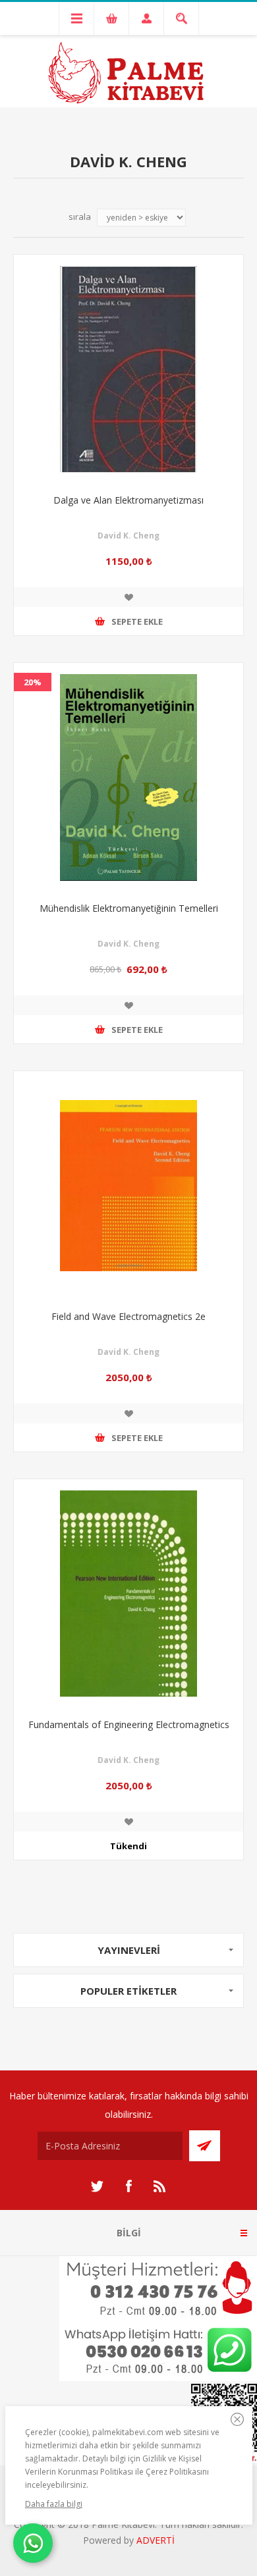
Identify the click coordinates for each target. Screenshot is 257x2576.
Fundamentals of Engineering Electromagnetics (129, 1724)
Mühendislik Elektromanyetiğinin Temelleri (129, 908)
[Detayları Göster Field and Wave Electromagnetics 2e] (128, 1186)
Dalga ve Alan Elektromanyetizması (128, 500)
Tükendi (128, 1846)
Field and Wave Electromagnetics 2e (128, 1316)
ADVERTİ (156, 2540)
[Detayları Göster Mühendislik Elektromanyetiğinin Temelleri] (128, 777)
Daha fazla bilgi (54, 2504)
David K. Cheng (128, 536)
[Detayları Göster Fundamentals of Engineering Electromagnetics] (128, 1594)
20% (33, 682)
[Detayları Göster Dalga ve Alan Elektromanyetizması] (128, 369)
